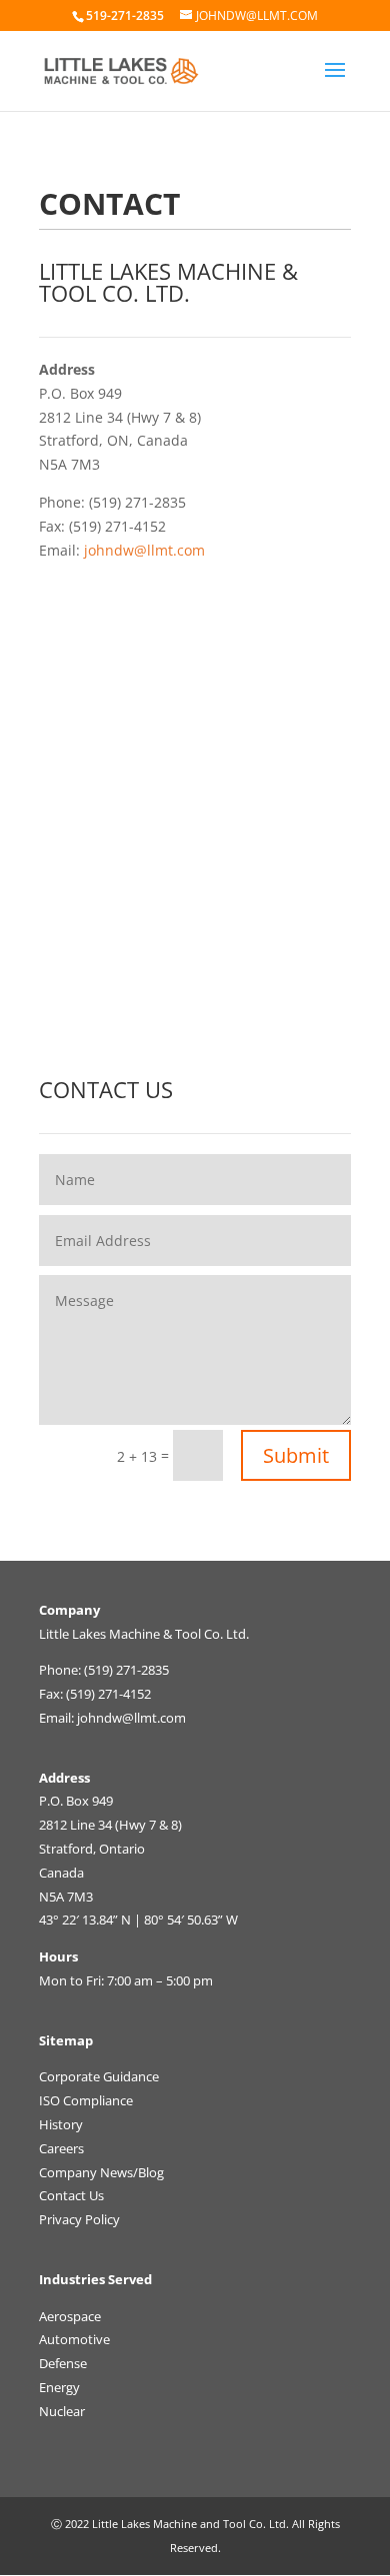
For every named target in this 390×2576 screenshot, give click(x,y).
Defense (63, 2363)
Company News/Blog (101, 2172)
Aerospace (70, 2316)
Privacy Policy (79, 2219)
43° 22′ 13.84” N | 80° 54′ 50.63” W (138, 1920)
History (61, 2124)
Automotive (74, 2339)
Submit (296, 1455)
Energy (59, 2387)
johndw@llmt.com (144, 550)
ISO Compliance (86, 2100)
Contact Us (71, 2195)
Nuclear (62, 2411)
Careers (61, 2148)
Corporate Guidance (99, 2076)
